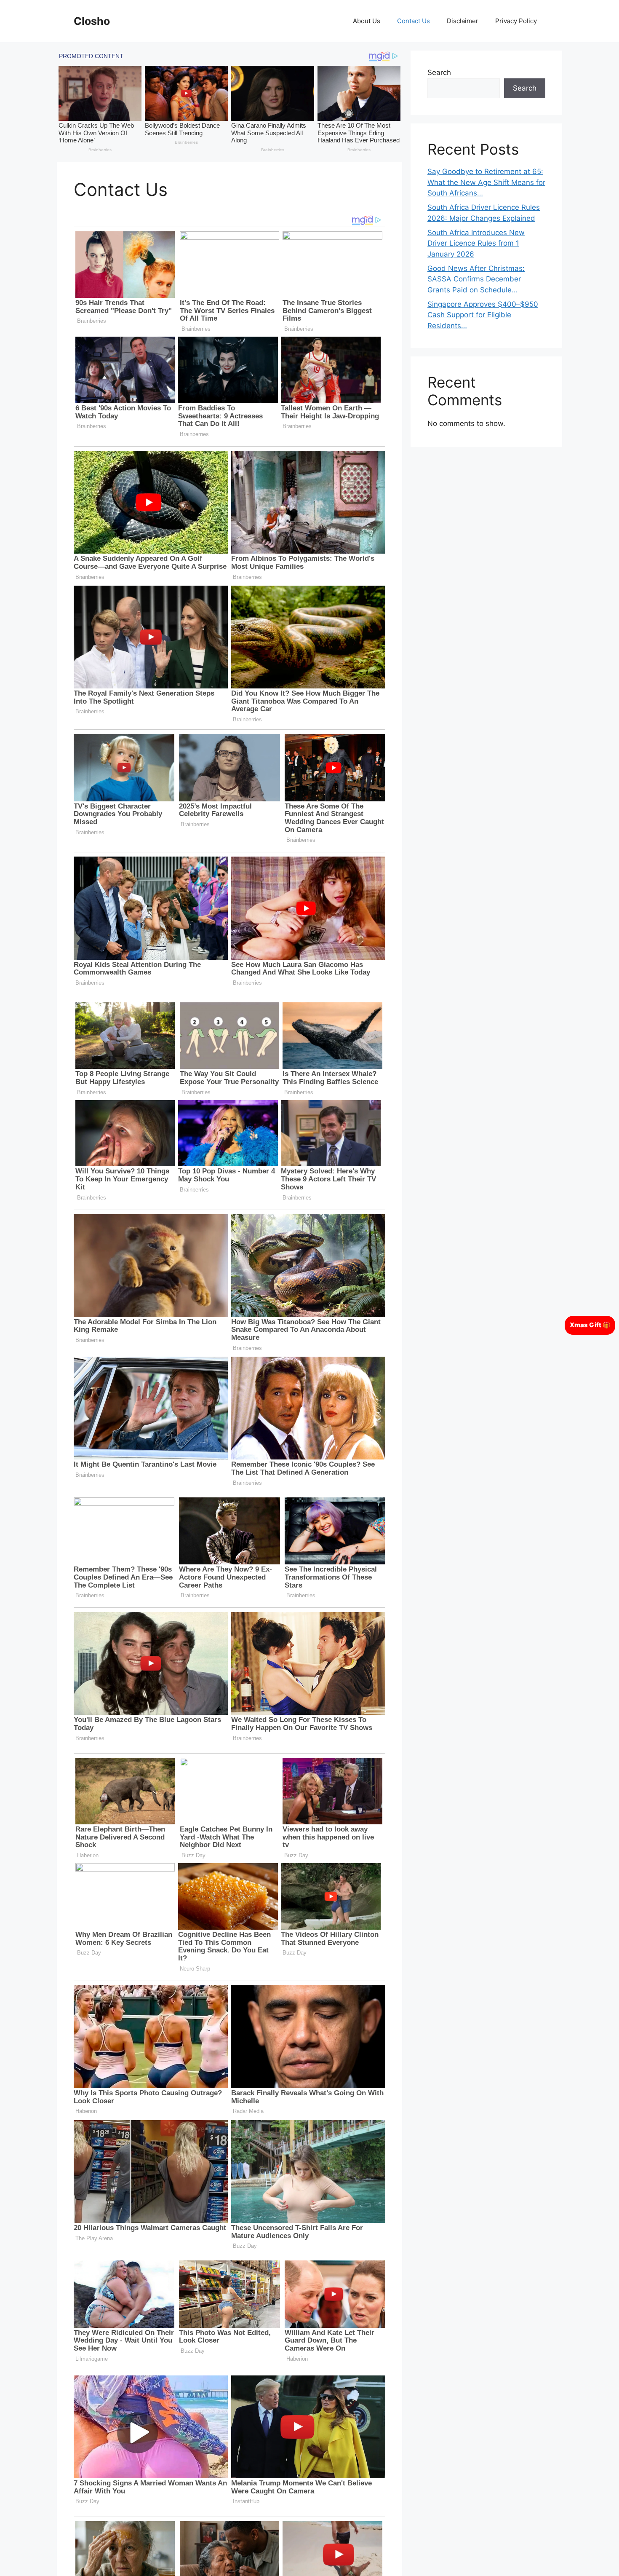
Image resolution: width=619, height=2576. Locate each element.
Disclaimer (463, 21)
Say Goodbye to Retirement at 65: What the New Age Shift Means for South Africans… (486, 182)
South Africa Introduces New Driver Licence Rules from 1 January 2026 (476, 243)
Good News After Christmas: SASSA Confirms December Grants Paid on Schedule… (476, 279)
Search (439, 72)
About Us (367, 21)
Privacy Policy (516, 21)
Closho (92, 21)
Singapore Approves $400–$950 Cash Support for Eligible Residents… (483, 315)
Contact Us (414, 21)
